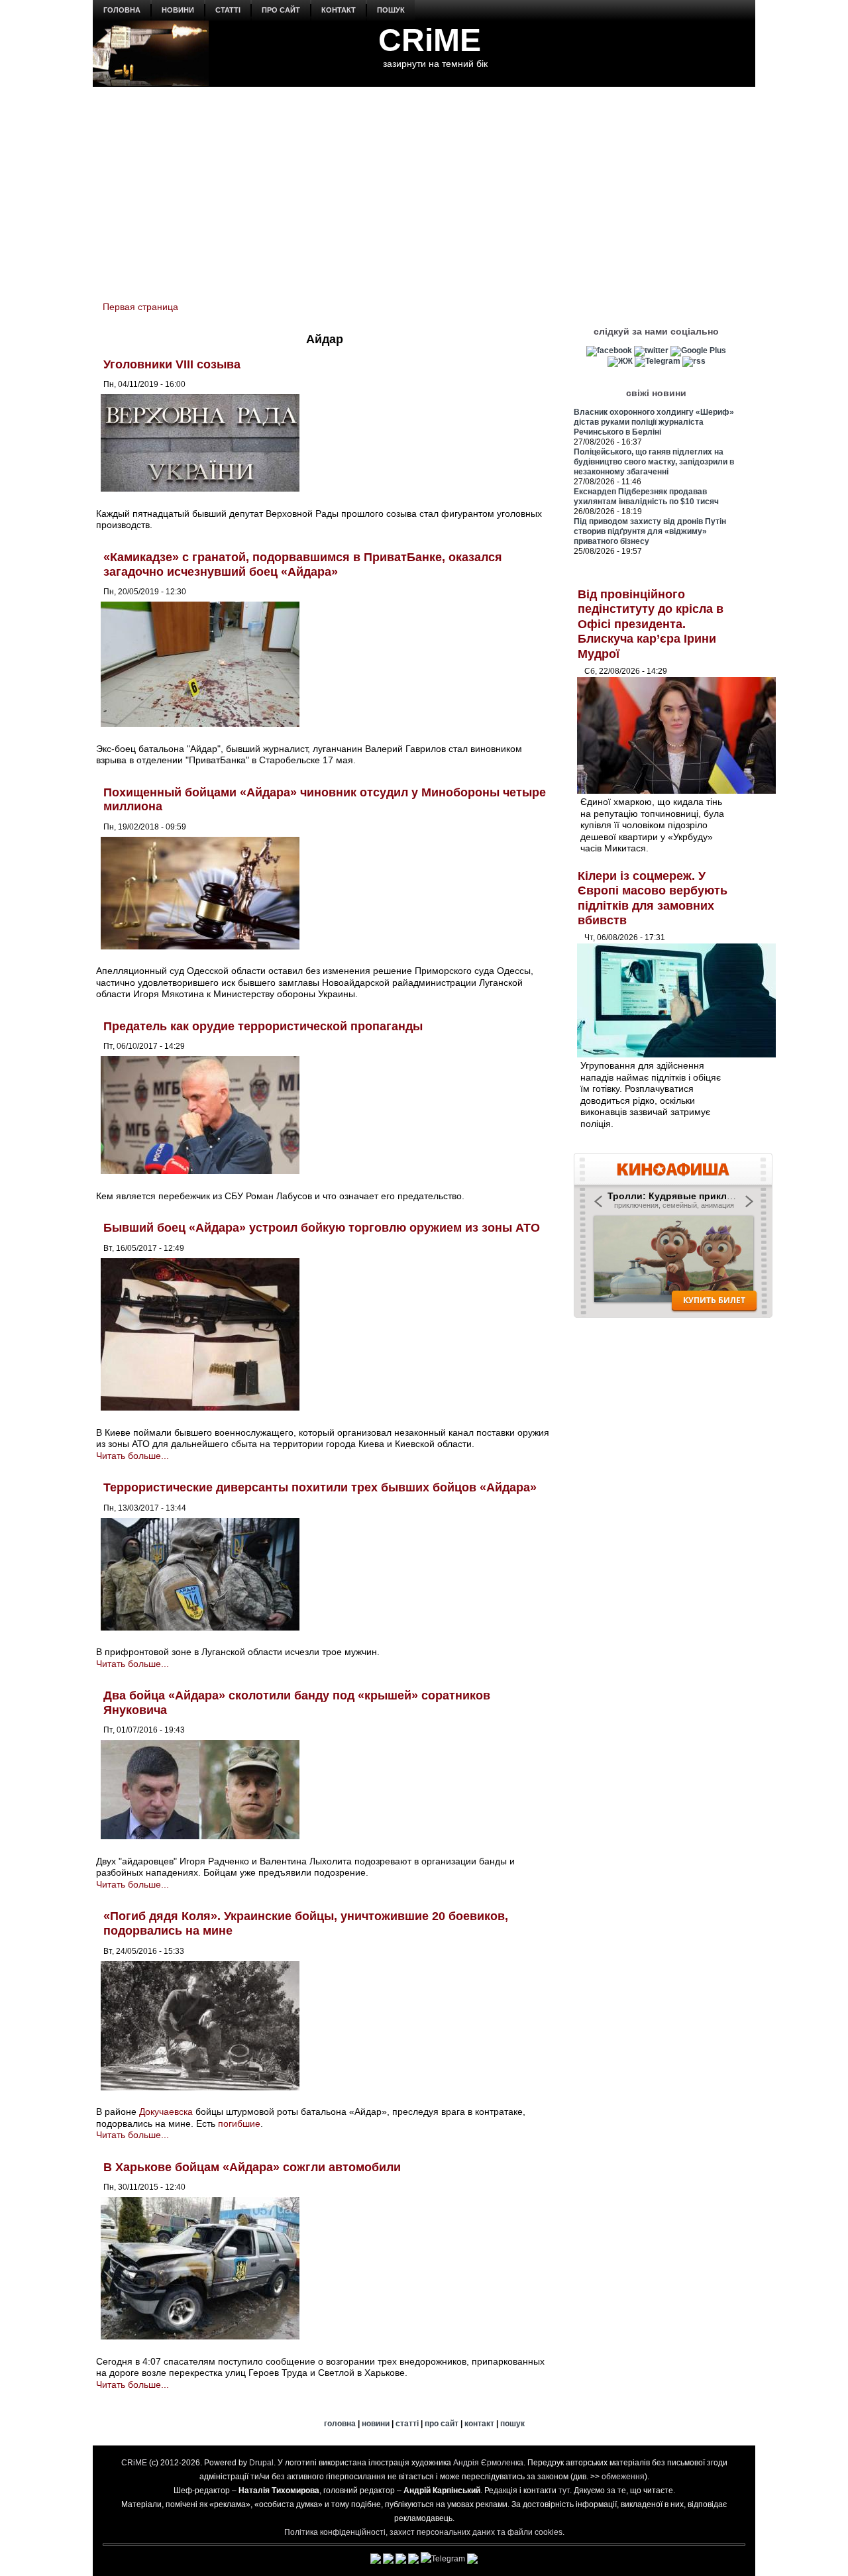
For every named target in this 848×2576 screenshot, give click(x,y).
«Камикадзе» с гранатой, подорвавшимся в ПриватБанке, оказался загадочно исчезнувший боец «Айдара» (303, 564)
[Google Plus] (698, 350)
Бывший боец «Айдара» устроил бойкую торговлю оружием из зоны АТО (322, 1228)
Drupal (261, 2463)
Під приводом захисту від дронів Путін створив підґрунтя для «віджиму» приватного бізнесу (650, 531)
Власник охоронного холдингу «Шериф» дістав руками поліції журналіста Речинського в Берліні (654, 422)
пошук (391, 10)
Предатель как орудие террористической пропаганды (263, 1026)
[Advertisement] (424, 186)
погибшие (239, 2123)
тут (564, 2491)
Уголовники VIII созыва (172, 364)
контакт (339, 10)
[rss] (694, 361)
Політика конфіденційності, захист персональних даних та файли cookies (423, 2532)
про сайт (281, 10)
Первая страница (140, 307)
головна (122, 10)
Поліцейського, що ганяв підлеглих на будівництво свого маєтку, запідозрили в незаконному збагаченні (654, 462)
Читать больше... (132, 1456)
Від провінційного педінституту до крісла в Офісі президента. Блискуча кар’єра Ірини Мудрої (651, 624)
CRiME (430, 40)
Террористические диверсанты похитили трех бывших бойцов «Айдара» (320, 1487)
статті (228, 10)
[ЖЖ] (620, 361)
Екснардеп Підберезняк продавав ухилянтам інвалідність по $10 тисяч (646, 497)
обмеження (623, 2477)
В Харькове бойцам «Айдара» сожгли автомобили (252, 2167)
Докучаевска (166, 2112)
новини (178, 10)
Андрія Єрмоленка (488, 2463)
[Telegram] (658, 361)
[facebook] (609, 350)
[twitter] (651, 350)
